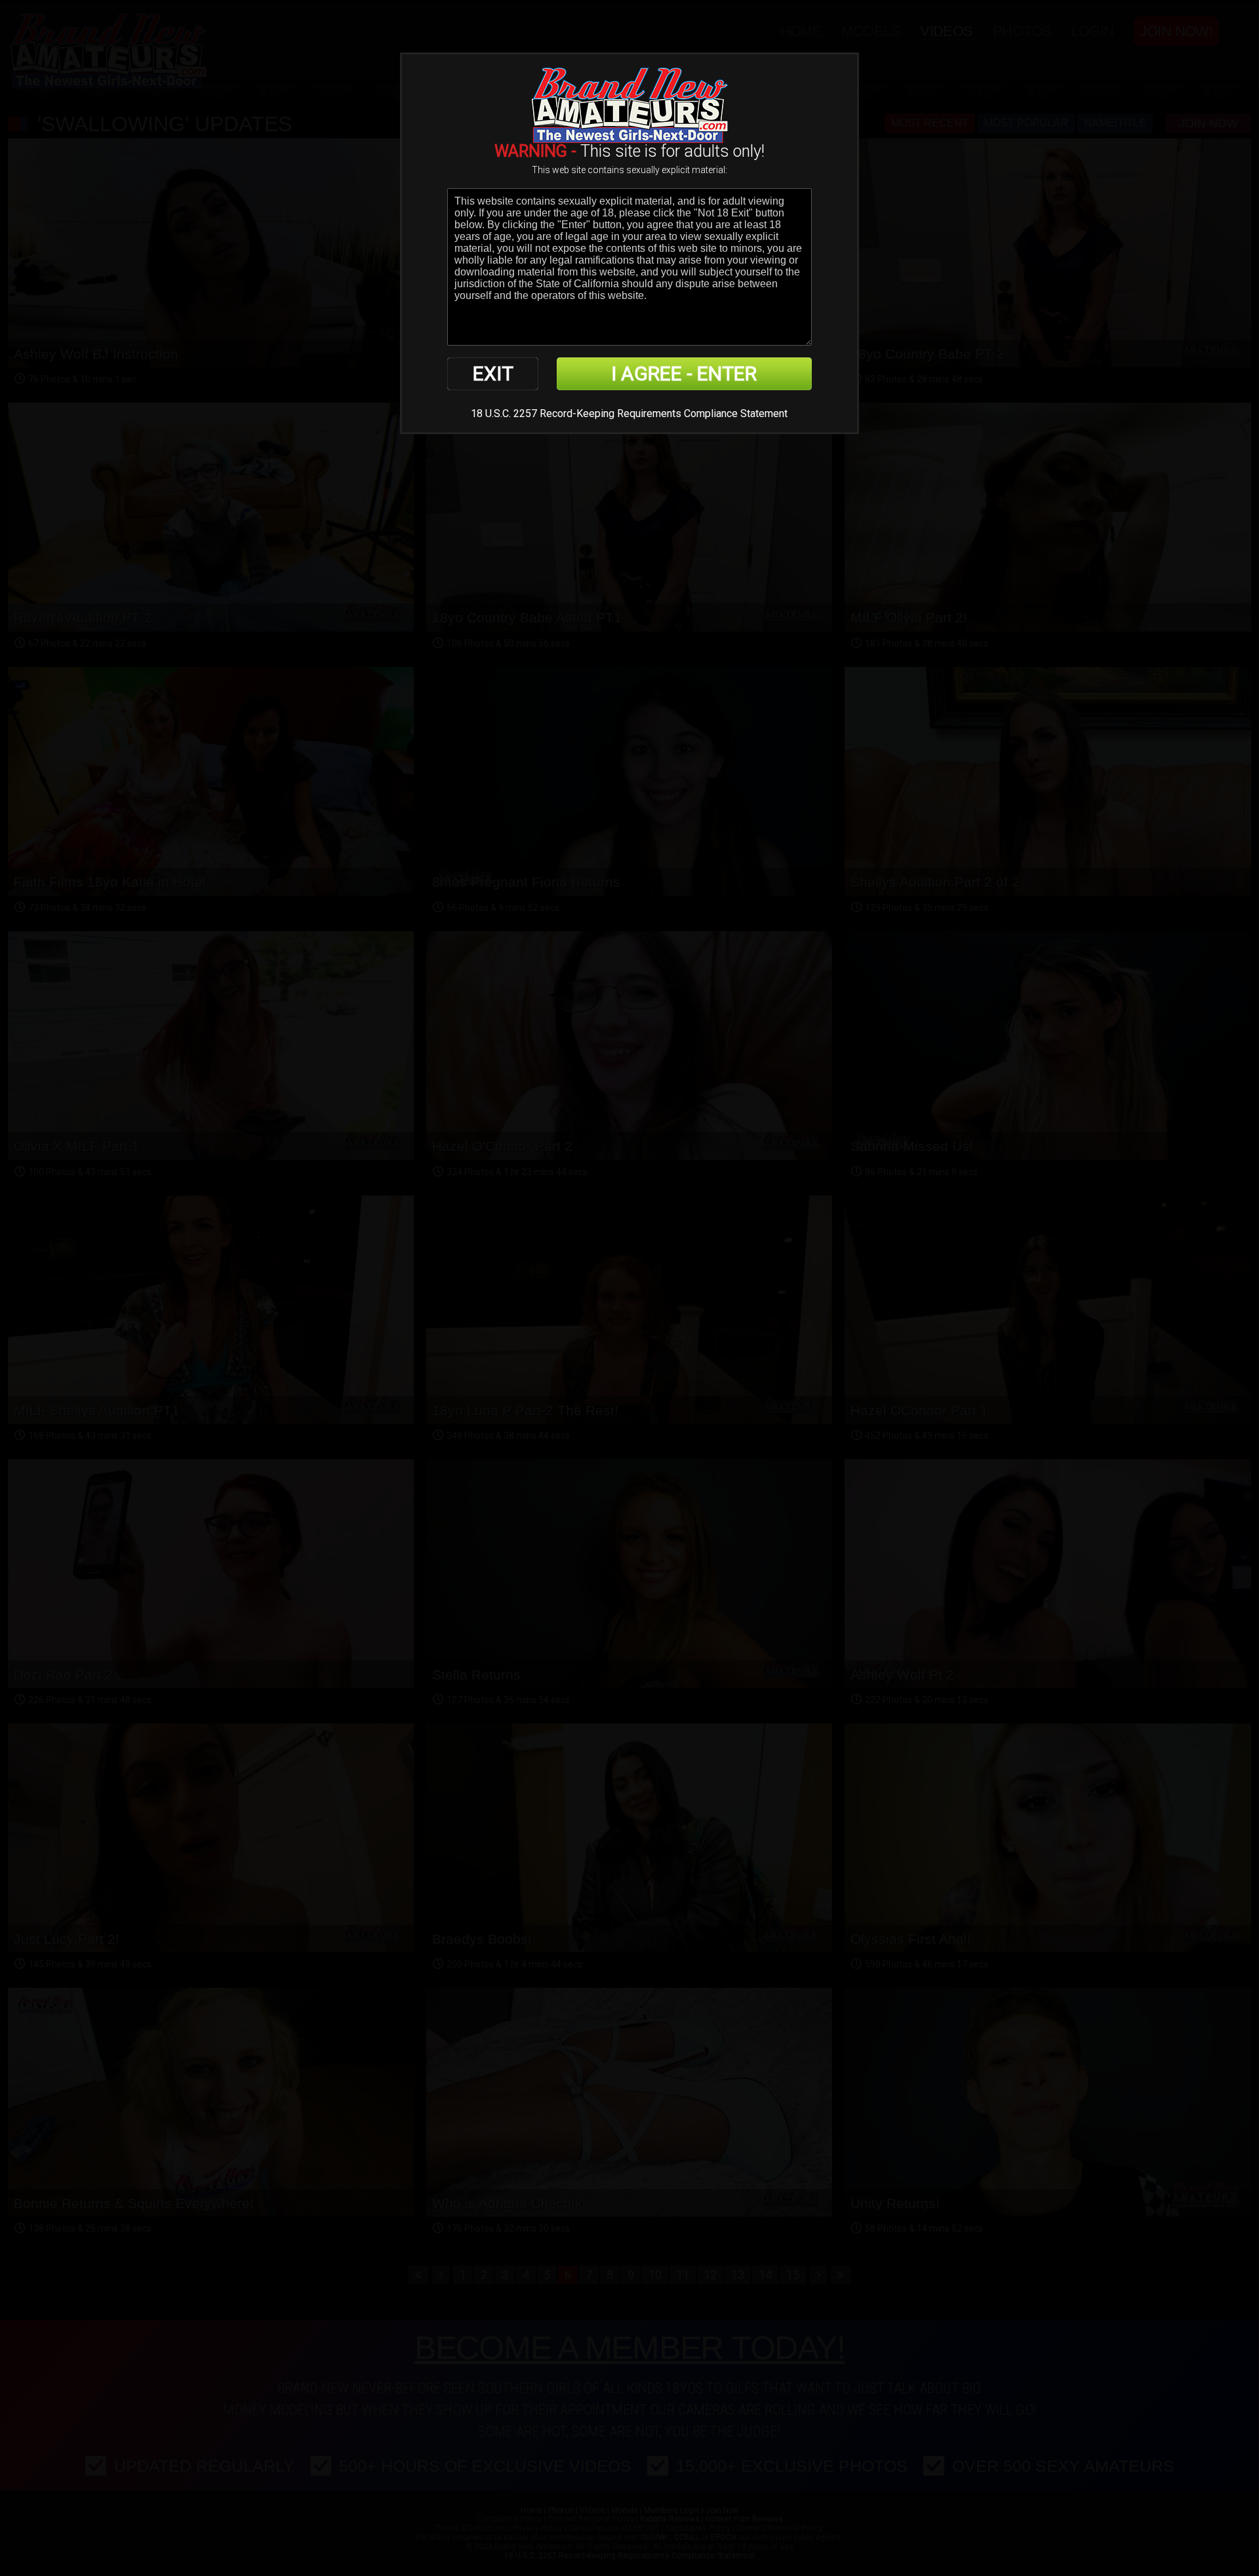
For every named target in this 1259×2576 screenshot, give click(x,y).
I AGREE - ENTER (684, 373)
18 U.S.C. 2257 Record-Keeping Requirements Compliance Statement (629, 413)
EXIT (493, 373)
